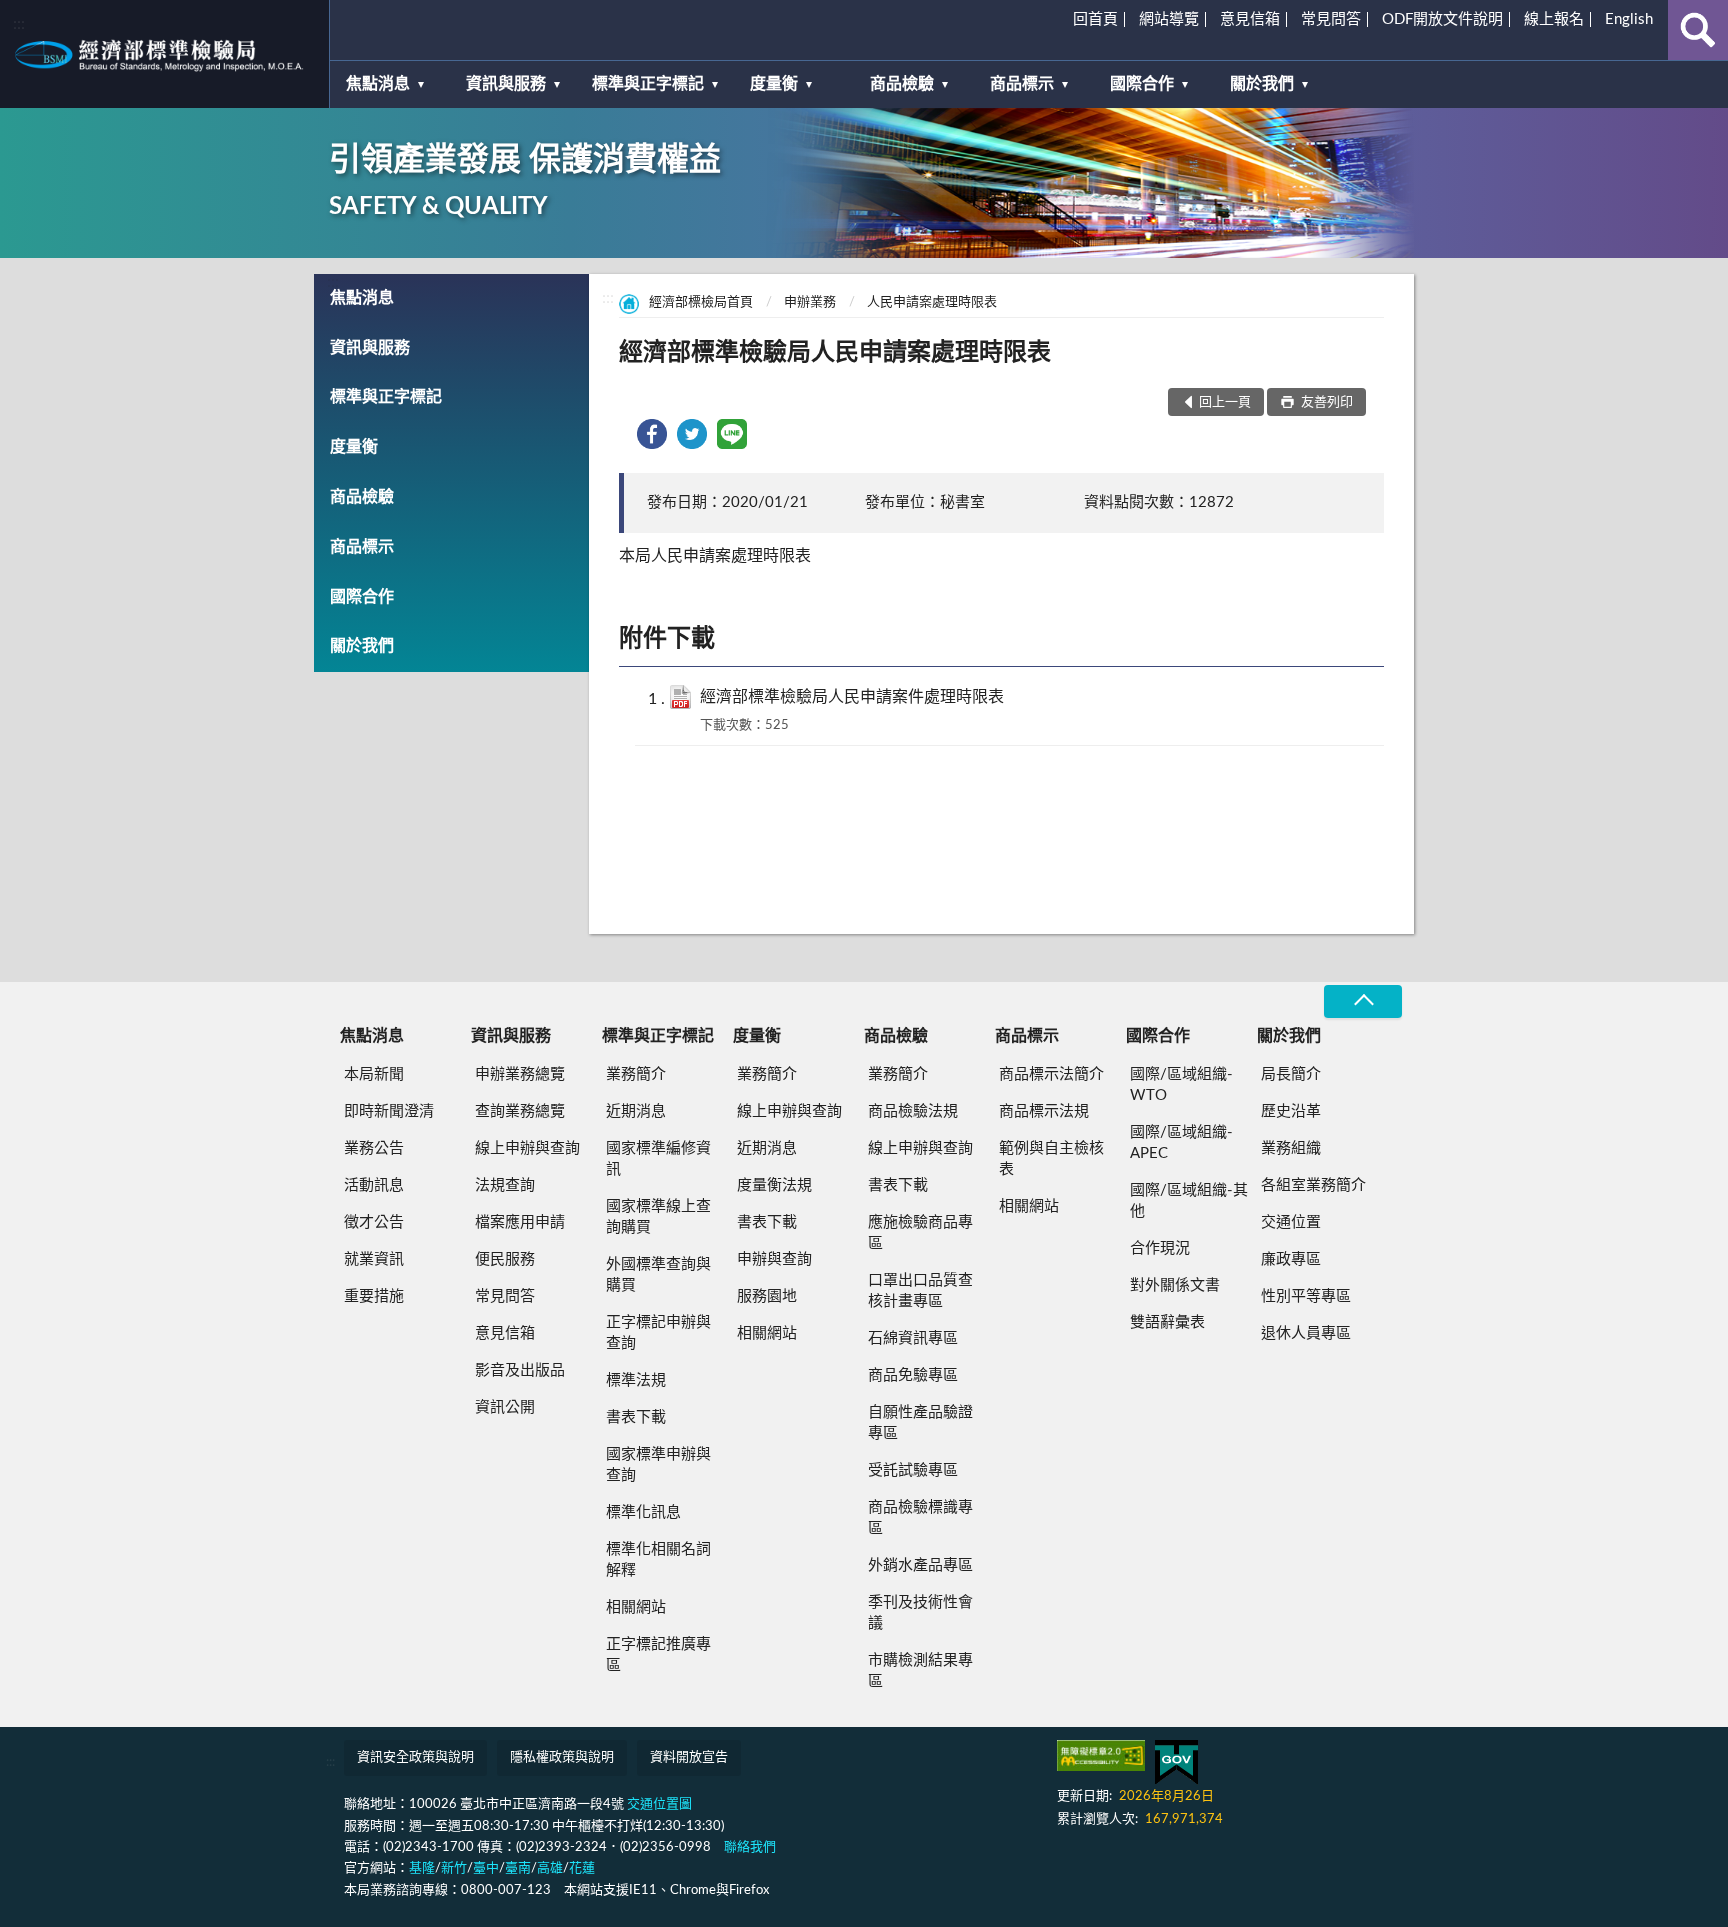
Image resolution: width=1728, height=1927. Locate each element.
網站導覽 (1169, 19)
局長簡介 (1291, 1074)
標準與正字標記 (648, 84)
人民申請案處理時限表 (932, 302)
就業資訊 (374, 1259)
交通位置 (1291, 1222)
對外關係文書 (1175, 1285)
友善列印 (1325, 402)
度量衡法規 (774, 1185)
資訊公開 (505, 1407)
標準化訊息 (643, 1512)
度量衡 (774, 84)
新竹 (454, 1868)
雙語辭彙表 (1167, 1322)
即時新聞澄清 (389, 1111)
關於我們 (1262, 84)
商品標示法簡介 (1051, 1074)
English (1629, 19)
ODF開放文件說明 (1442, 19)
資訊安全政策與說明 (415, 1757)
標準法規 (636, 1380)
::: (19, 24)
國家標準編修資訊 (658, 1159)
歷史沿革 (1291, 1111)
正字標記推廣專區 (658, 1655)
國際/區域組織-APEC (1181, 1143)
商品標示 (1022, 84)
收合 (1363, 1001)
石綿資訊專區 (913, 1338)
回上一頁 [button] (1225, 402)
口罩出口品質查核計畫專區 (920, 1291)
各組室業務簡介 (1313, 1185)
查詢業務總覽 (520, 1111)
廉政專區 (1291, 1259)
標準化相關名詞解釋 (658, 1560)
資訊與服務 (506, 84)
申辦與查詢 (774, 1259)
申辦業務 (810, 302)
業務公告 (374, 1148)
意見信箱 (1250, 19)
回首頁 (1095, 19)
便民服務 (505, 1259)
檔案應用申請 (520, 1222)
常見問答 (1331, 19)
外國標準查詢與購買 (658, 1275)
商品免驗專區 (913, 1375)
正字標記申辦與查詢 (658, 1333)
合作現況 (1160, 1248)
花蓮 (582, 1868)
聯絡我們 (750, 1847)
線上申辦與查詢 (527, 1148)
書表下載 (636, 1417)
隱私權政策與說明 (562, 1757)
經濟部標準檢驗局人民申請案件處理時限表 (852, 697)
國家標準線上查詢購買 (658, 1217)
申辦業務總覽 (520, 1074)
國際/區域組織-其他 (1189, 1201)
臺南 (518, 1868)
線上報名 (1554, 19)
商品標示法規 (1044, 1111)
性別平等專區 (1306, 1296)
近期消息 (636, 1111)
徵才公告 (374, 1222)
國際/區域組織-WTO (1181, 1085)
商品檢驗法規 (913, 1111)
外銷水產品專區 (920, 1565)
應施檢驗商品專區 (920, 1233)
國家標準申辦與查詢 (658, 1465)
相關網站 (636, 1607)
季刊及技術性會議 (920, 1613)
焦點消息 (378, 84)
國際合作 (1142, 84)
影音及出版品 (520, 1370)
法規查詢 (505, 1185)
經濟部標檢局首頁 (701, 302)
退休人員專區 (1306, 1333)
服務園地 (767, 1296)
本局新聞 (374, 1074)
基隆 (422, 1868)
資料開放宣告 (689, 1757)
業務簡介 (636, 1074)
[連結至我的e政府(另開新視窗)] (1176, 1762)
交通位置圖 (659, 1804)
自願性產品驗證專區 (920, 1423)
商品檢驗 (902, 84)
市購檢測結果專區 (920, 1671)
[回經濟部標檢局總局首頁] (164, 54)
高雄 (550, 1868)
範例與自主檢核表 (1051, 1159)
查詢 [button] (1698, 30)
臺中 (486, 1868)
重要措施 (374, 1296)
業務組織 (1291, 1148)
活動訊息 (374, 1185)
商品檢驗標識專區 (920, 1518)
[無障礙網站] (1101, 1755)
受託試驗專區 (913, 1470)
